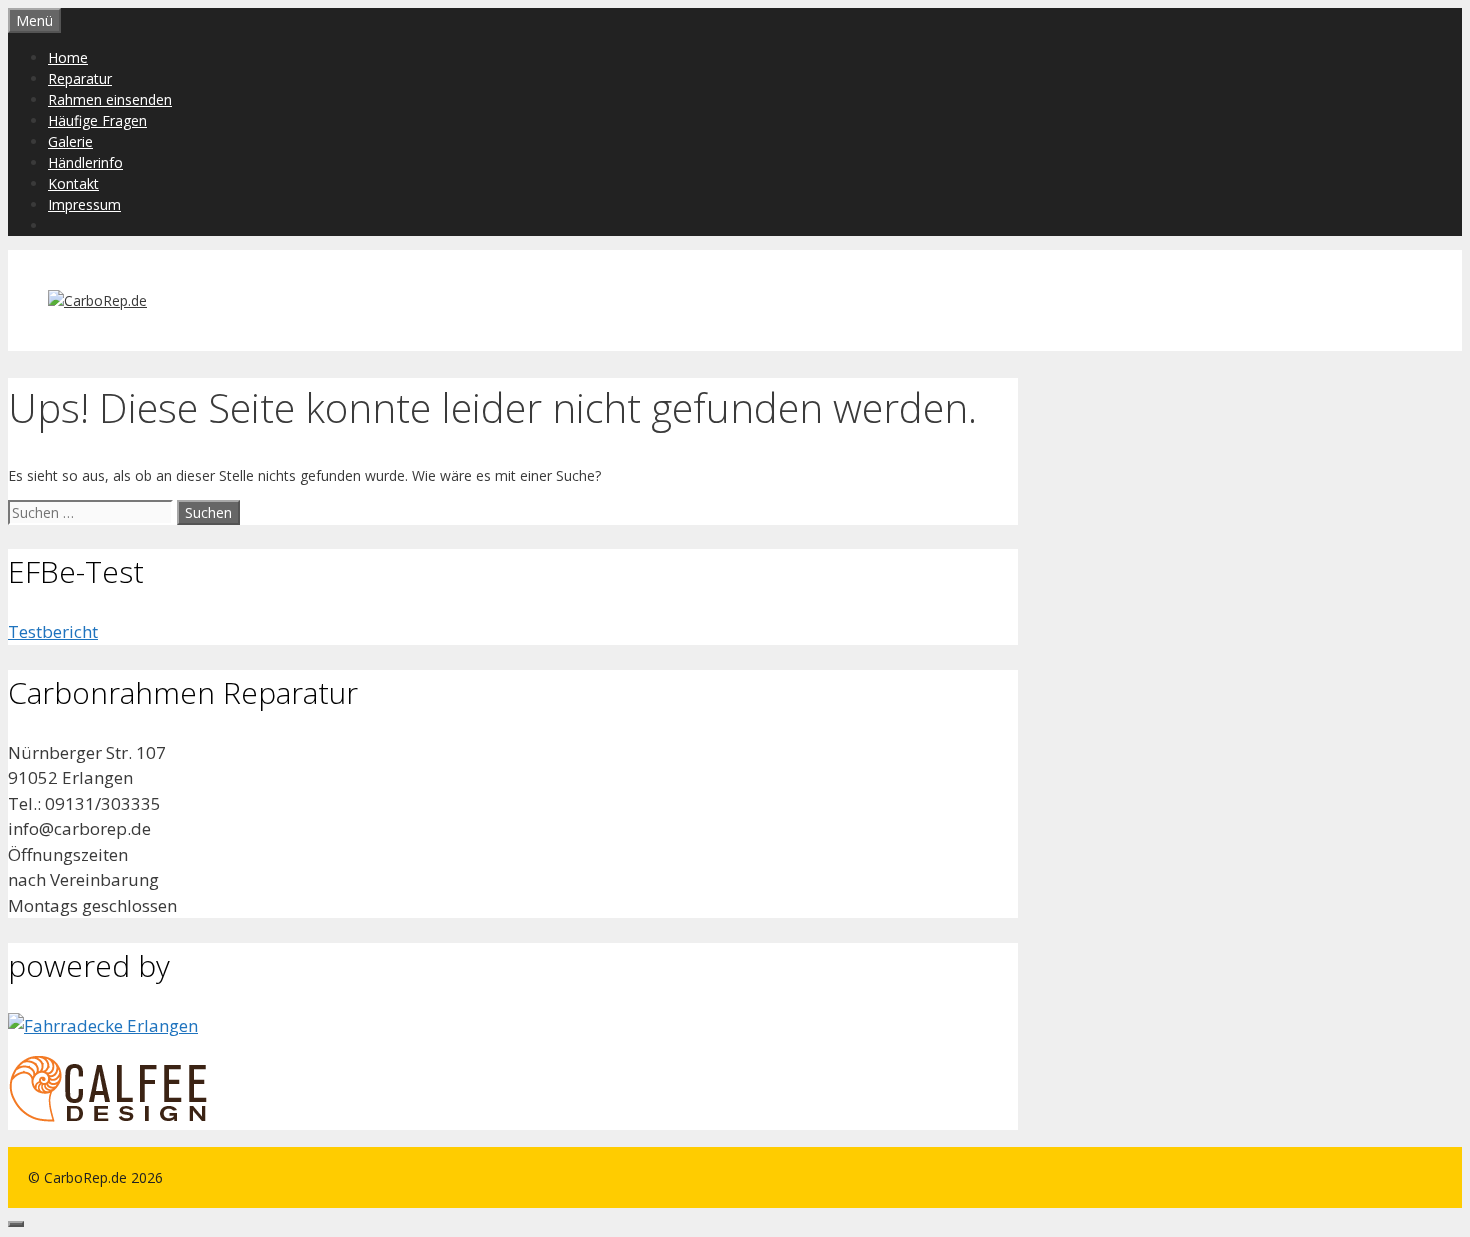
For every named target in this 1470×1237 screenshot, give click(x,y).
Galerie (70, 141)
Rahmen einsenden (110, 99)
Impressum (84, 204)
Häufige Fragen (97, 120)
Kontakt (73, 183)
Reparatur (80, 78)
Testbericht (53, 631)
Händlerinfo (85, 162)
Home (68, 57)
